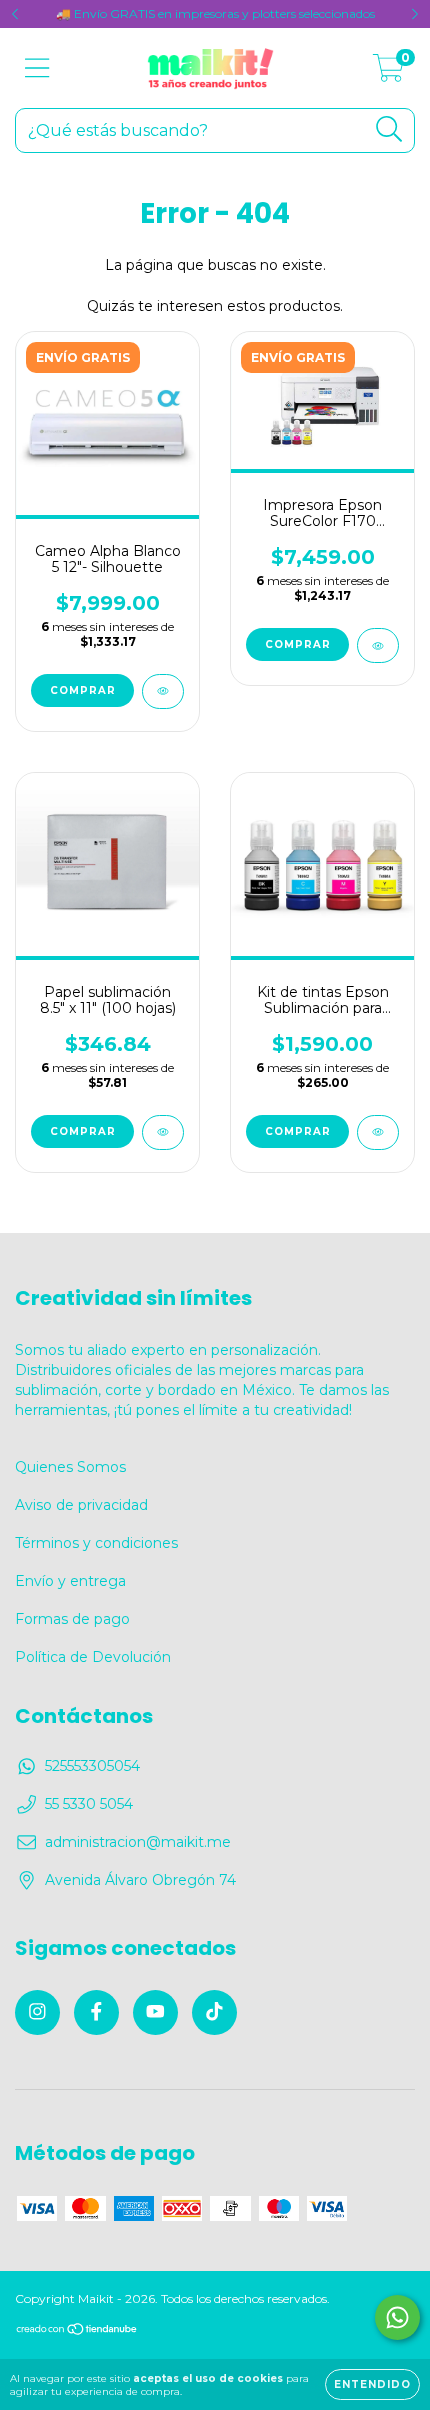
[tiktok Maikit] (214, 2012)
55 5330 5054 (89, 1804)
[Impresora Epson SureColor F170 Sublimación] (378, 645)
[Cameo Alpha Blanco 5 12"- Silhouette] (163, 691)
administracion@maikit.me (138, 1842)
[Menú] (37, 68)
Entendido (372, 2384)
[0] (388, 73)
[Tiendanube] (77, 2331)
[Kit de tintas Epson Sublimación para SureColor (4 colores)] (378, 1132)
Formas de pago (72, 1619)
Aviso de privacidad (81, 1505)
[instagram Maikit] (37, 2012)
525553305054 (92, 1766)
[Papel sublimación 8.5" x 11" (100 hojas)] (163, 1132)
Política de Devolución (93, 1657)
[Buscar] (389, 129)
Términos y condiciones (96, 1543)
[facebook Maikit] (96, 2012)
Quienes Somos (70, 1467)
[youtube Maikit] (155, 2012)
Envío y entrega (70, 1581)
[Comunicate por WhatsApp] (397, 2317)
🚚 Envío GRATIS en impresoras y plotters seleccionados (215, 13)
